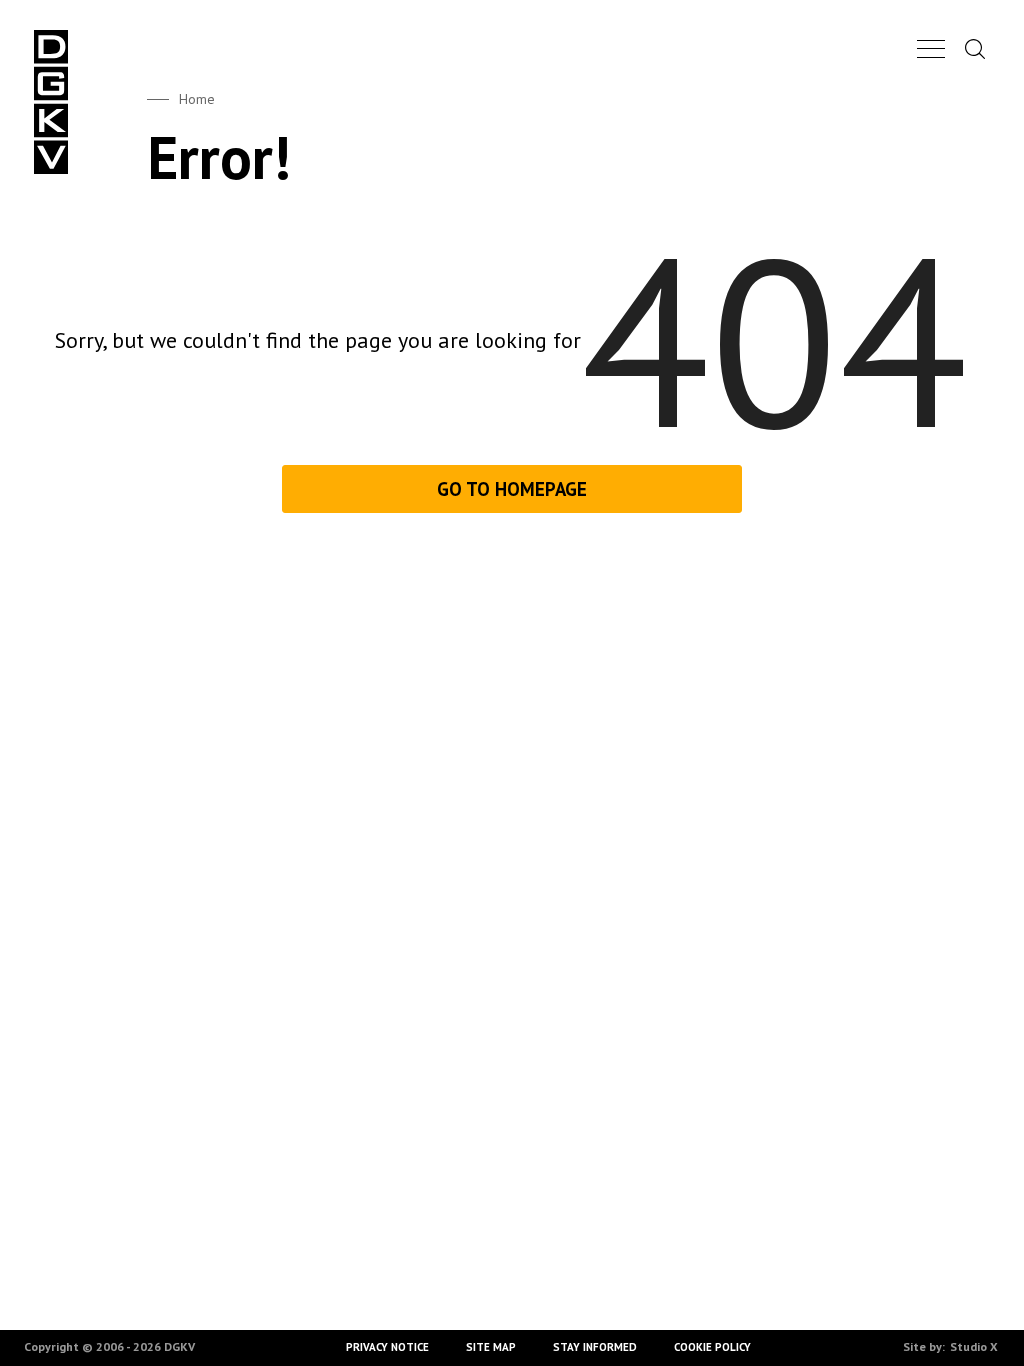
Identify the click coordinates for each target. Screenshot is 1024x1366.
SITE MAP (492, 1347)
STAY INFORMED (595, 1347)
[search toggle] (975, 48)
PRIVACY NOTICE (388, 1347)
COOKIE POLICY (712, 1347)
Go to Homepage (512, 489)
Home (197, 99)
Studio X (974, 1346)
